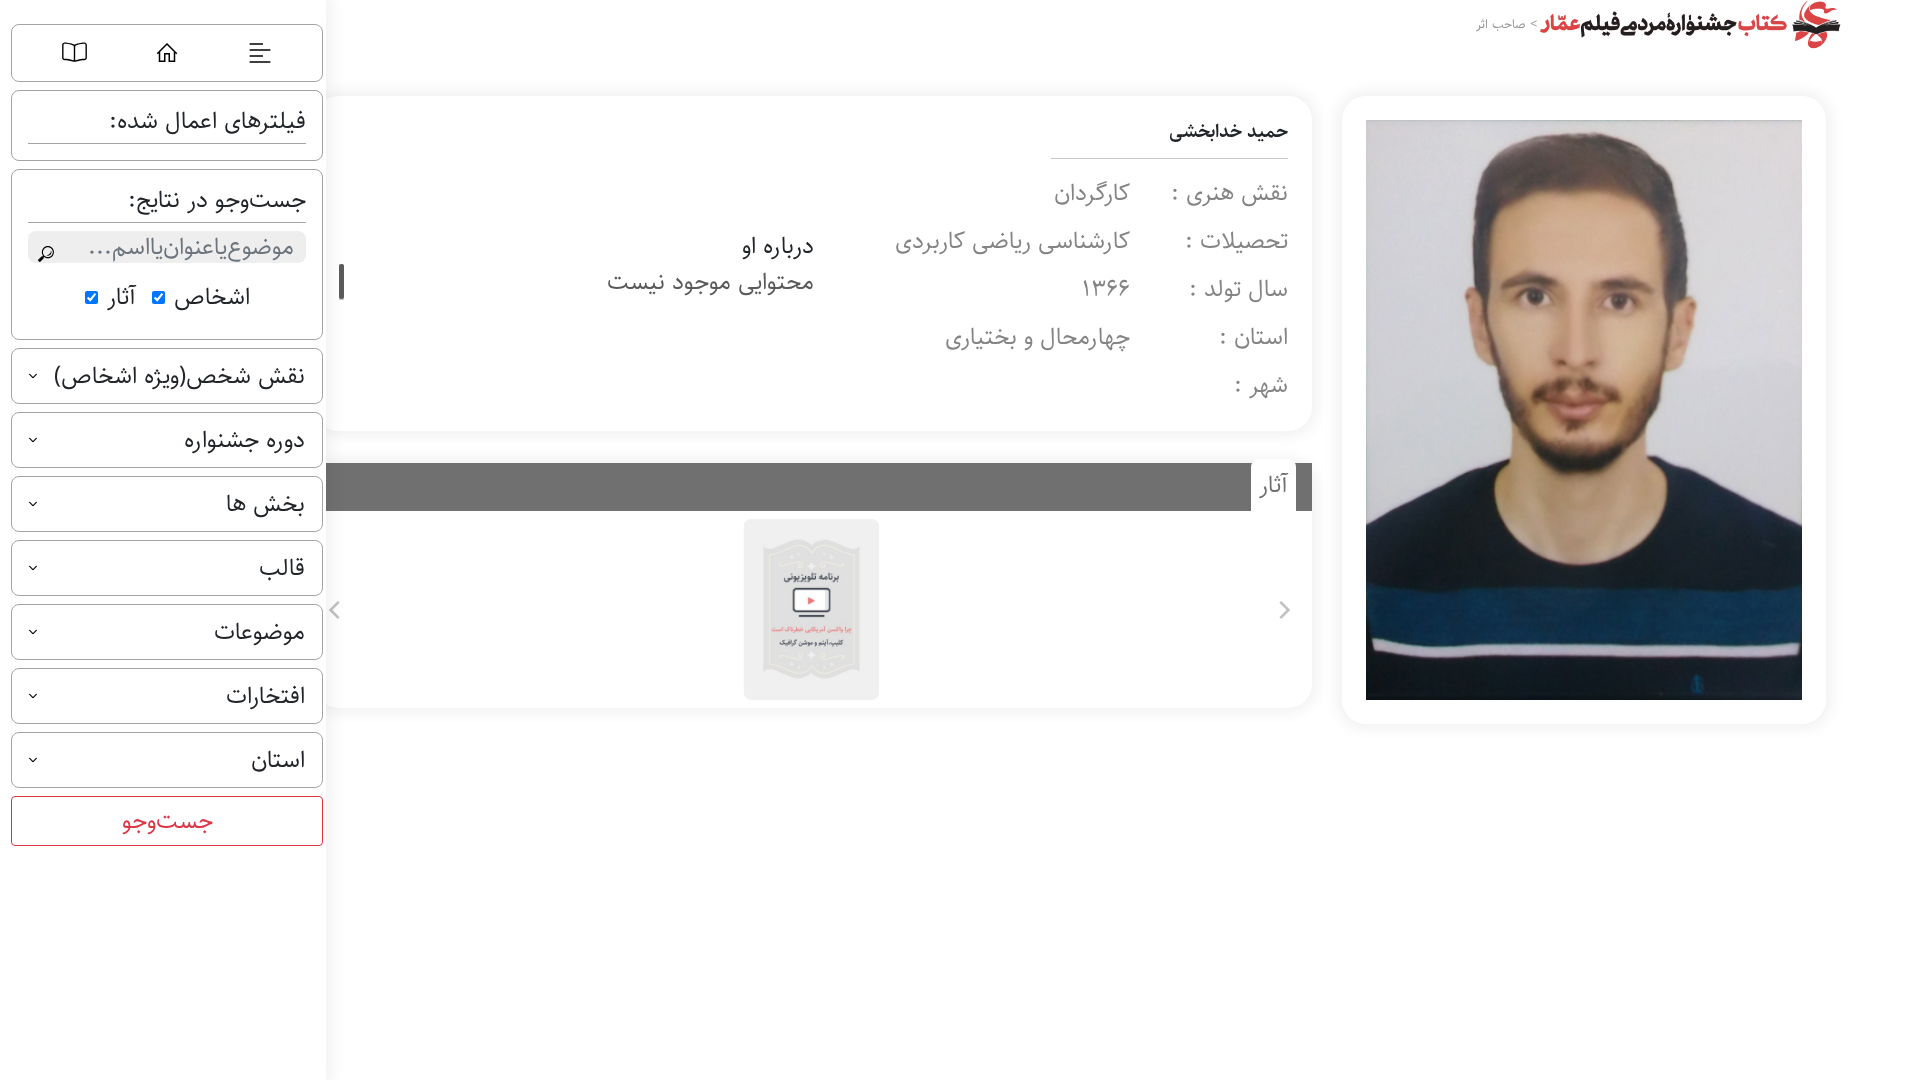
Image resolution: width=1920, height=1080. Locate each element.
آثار (121, 297)
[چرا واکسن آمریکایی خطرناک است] (809, 609)
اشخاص (212, 297)
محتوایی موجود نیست (710, 282)
